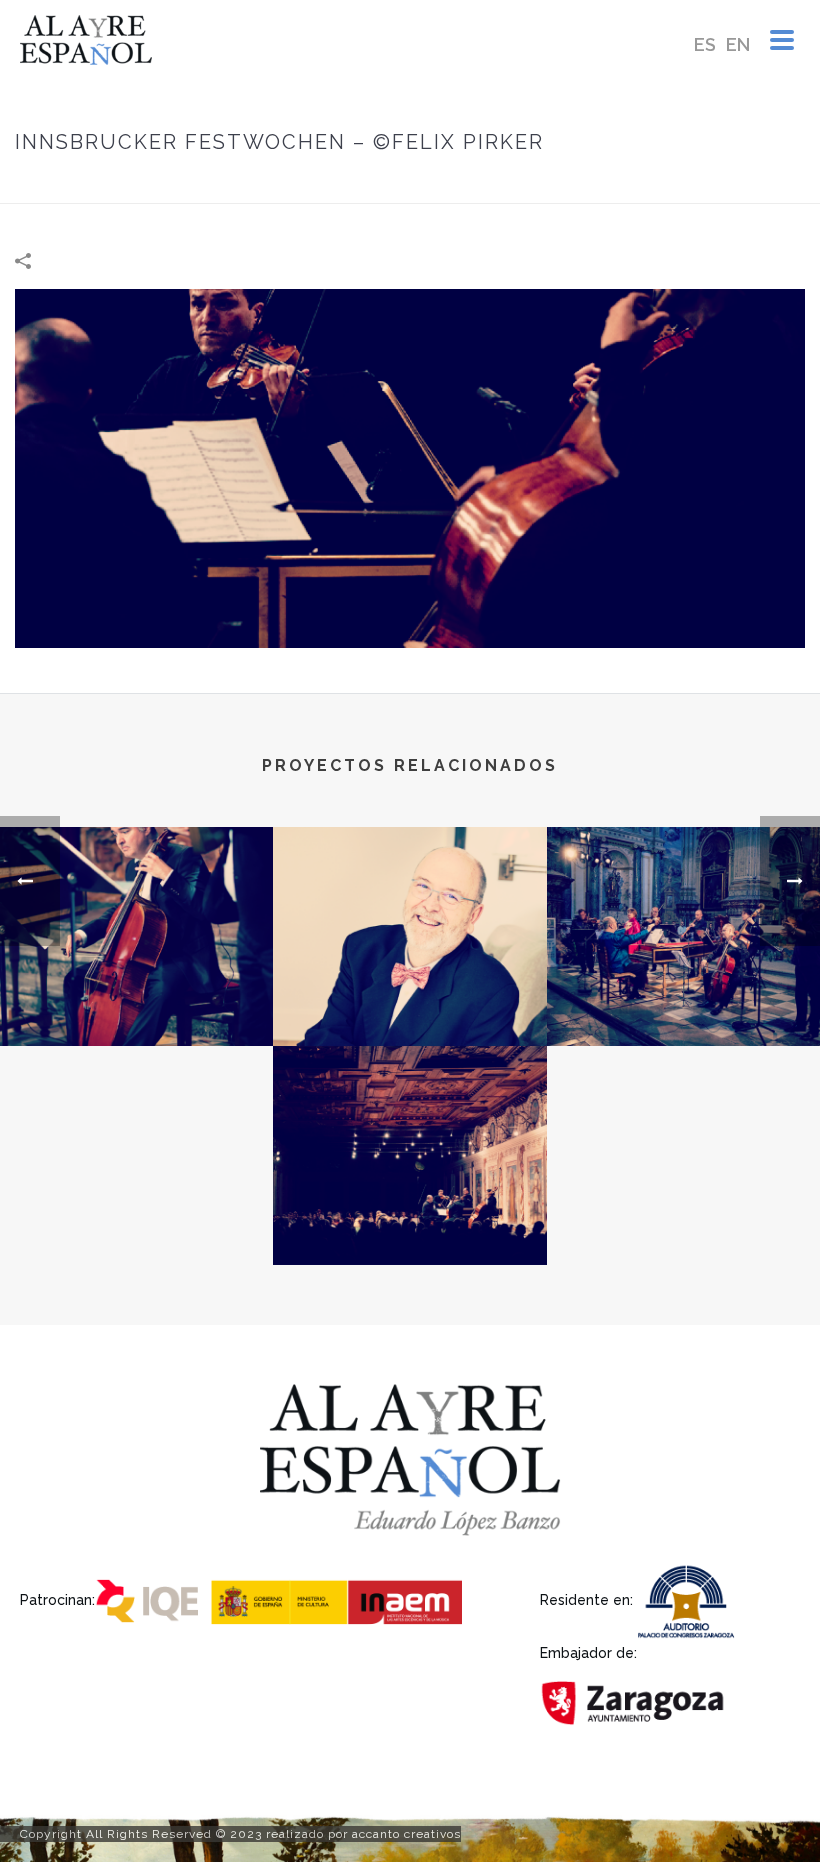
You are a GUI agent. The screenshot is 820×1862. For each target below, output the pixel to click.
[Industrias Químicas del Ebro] (151, 1598)
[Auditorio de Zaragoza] (689, 1598)
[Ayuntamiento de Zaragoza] (635, 1701)
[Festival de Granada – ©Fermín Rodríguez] (683, 906)
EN (738, 44)
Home (478, 184)
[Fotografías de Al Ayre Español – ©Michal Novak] (409, 906)
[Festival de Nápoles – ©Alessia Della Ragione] (136, 906)
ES (705, 44)
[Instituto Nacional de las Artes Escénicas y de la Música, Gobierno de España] (340, 1598)
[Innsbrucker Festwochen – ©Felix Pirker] (410, 467)
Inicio (426, 184)
